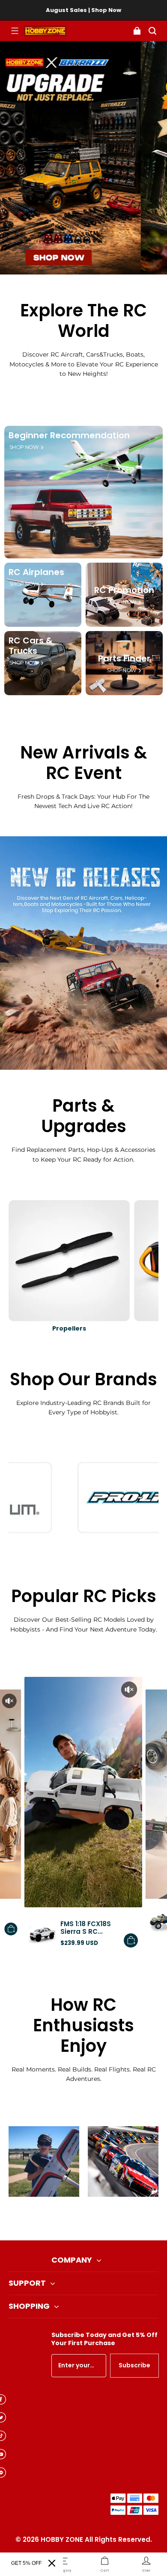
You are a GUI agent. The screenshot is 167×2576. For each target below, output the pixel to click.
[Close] (52, 2563)
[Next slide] (98, 2219)
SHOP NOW (24, 447)
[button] (15, 31)
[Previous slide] (69, 2219)
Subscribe (134, 2365)
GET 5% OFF (26, 2563)
